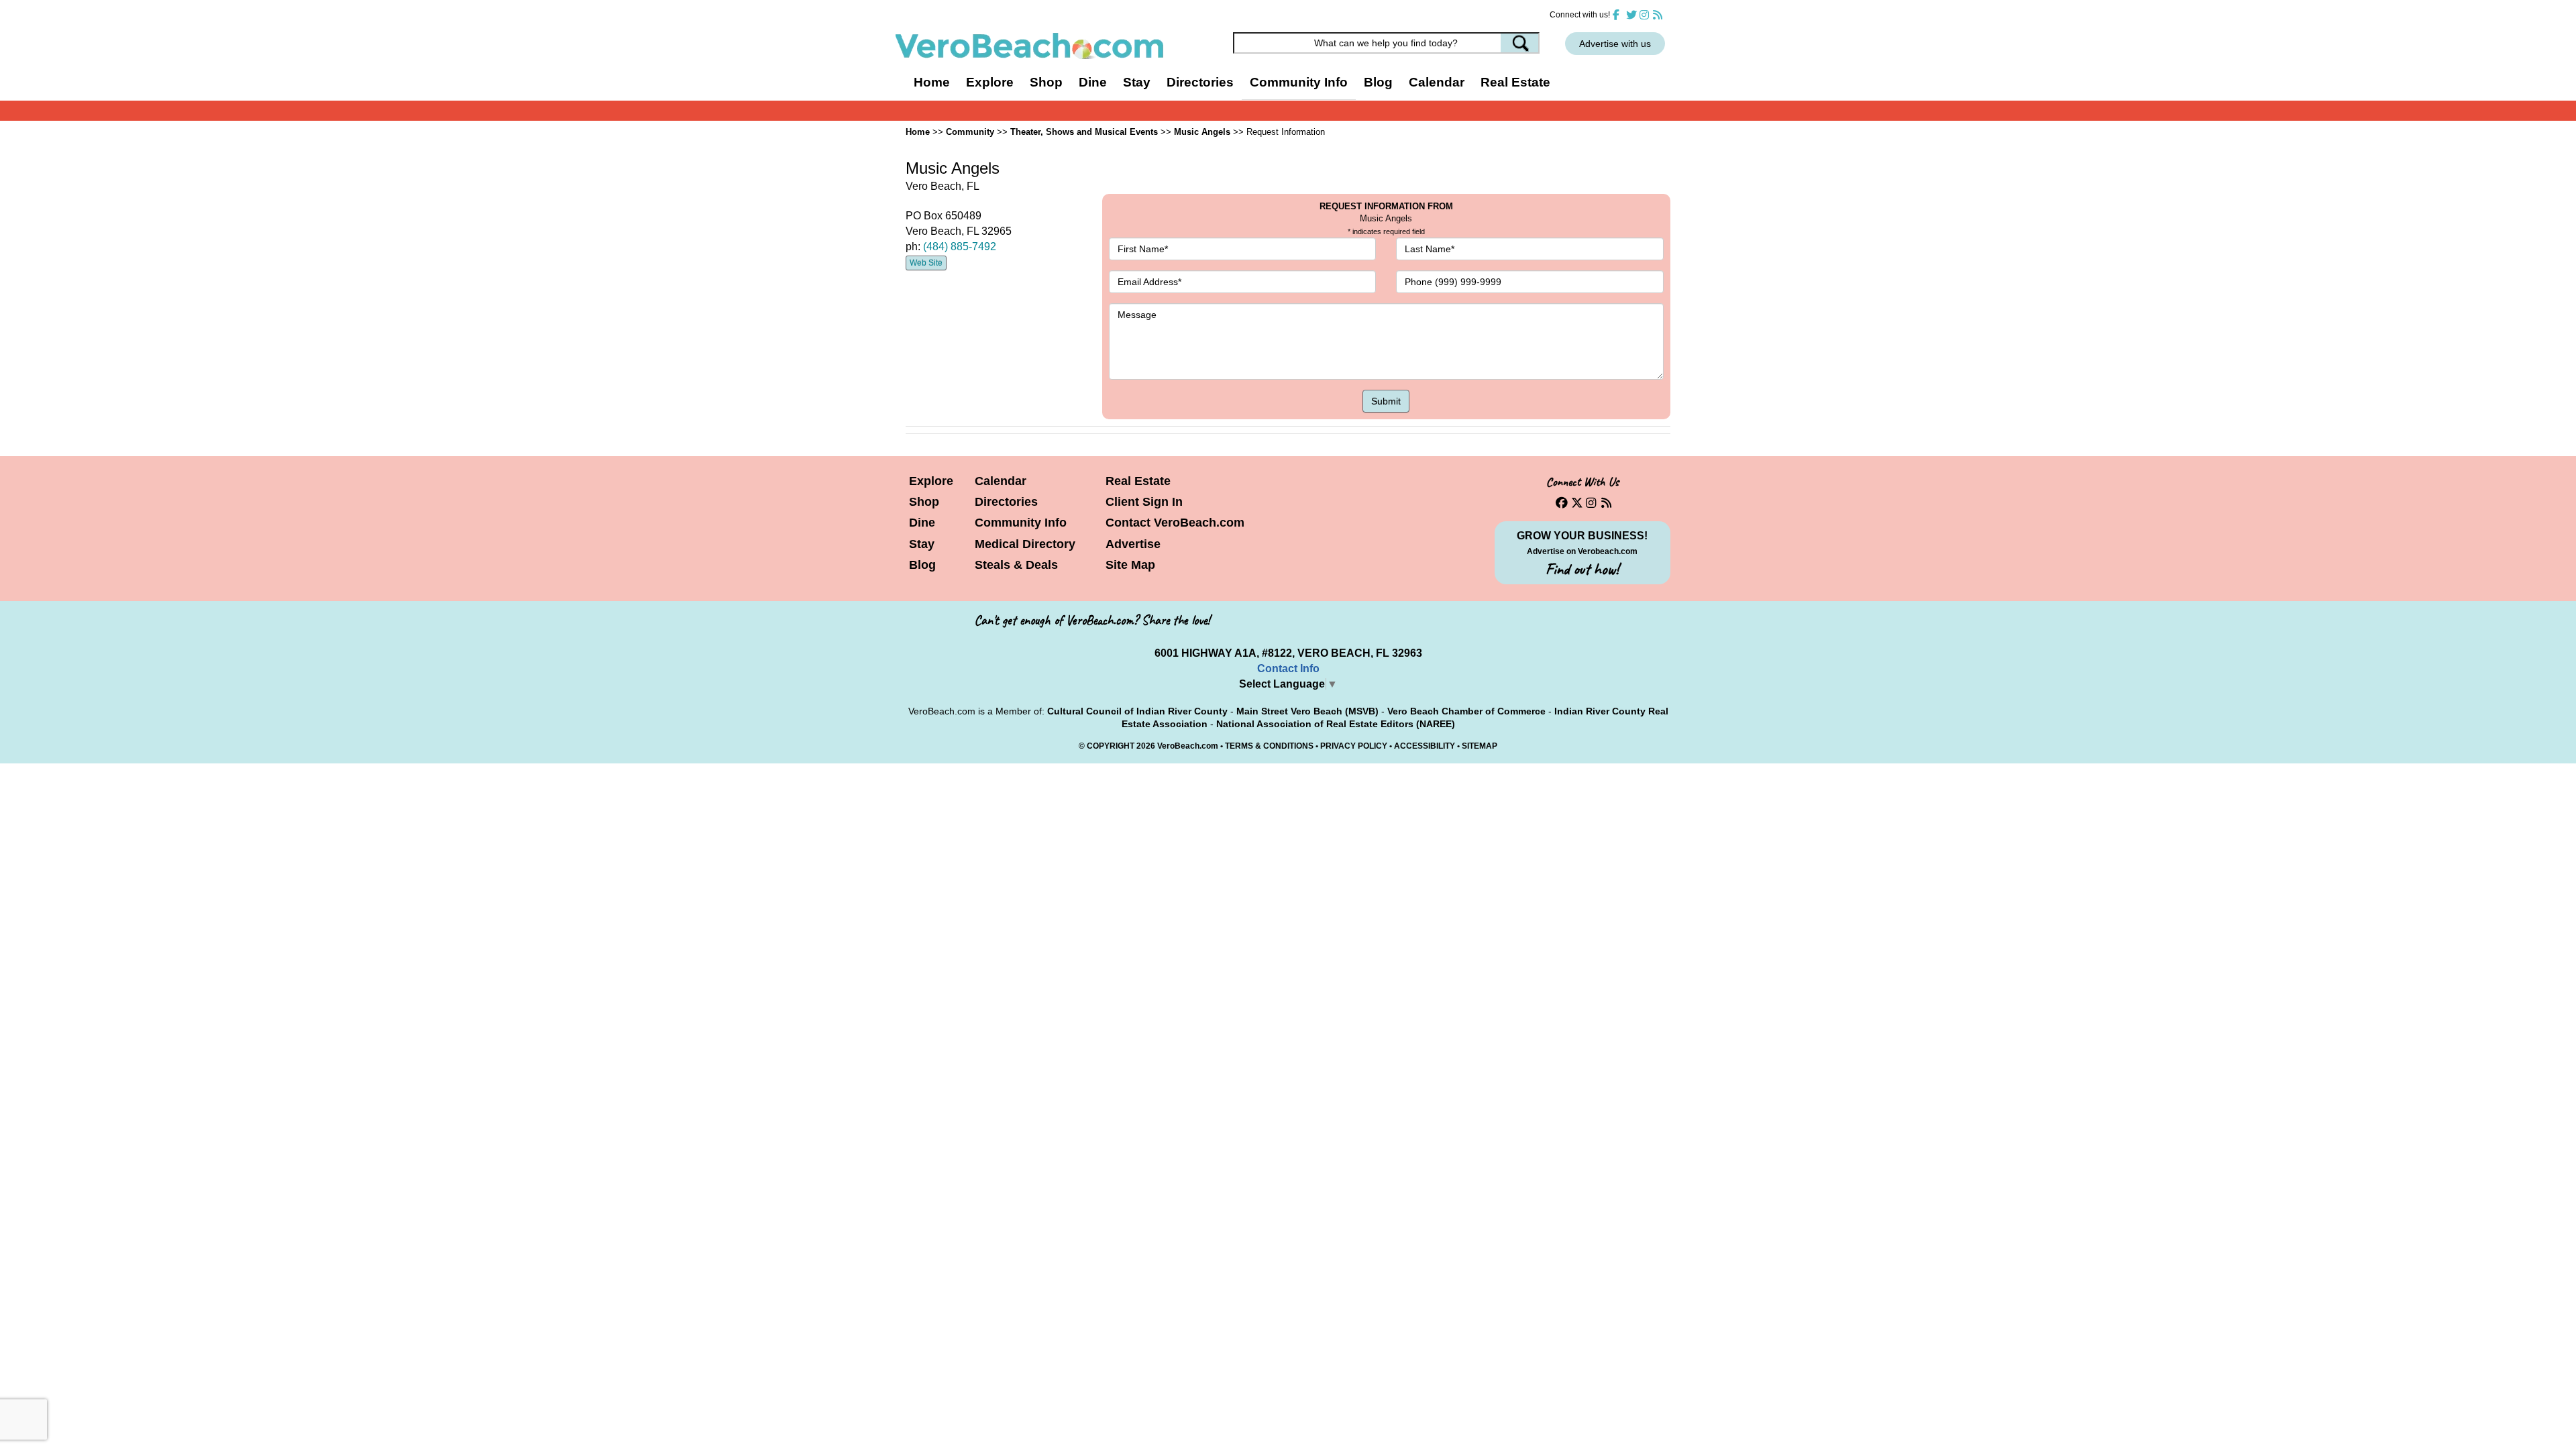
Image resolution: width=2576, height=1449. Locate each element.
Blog (1378, 82)
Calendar (1437, 82)
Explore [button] (990, 82)
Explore (931, 481)
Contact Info (1288, 668)
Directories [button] (1200, 82)
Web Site (926, 263)
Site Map (1130, 565)
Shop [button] (1046, 82)
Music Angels (1202, 132)
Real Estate (1515, 82)
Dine (1093, 82)
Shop (924, 502)
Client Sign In (1144, 502)
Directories (1006, 502)
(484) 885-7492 (960, 247)
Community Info (1021, 523)
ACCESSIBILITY (1425, 746)
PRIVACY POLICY (1354, 746)
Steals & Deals (1016, 565)
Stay (922, 544)
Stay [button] (1137, 82)
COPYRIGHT (1111, 746)
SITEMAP (1480, 746)
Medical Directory (1025, 544)
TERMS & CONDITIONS (1269, 746)
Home (932, 82)
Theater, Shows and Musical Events (1084, 132)
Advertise (1133, 544)
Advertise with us (1615, 44)
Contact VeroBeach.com (1175, 523)
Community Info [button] (1299, 82)
